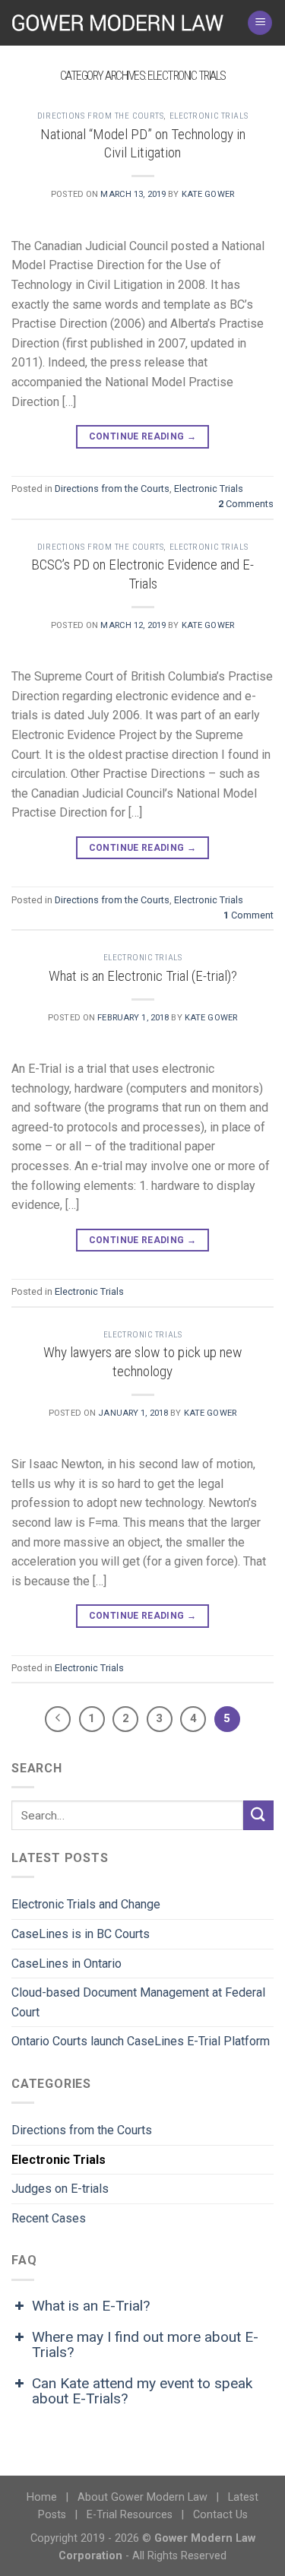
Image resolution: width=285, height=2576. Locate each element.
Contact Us (220, 2515)
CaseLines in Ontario (66, 1964)
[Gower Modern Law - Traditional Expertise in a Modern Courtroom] (118, 22)
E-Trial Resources (130, 2515)
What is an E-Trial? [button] (91, 2306)
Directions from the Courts (101, 116)
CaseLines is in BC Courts (81, 1934)
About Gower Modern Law (142, 2497)
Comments (246, 504)
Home (42, 2497)
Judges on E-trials (60, 2189)
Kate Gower (208, 194)
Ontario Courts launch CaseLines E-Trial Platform (141, 2041)
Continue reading (143, 436)
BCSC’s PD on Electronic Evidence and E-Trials (142, 574)
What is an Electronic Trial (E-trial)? (143, 976)
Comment (249, 915)
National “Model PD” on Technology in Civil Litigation (143, 144)
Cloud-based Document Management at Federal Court (138, 2002)
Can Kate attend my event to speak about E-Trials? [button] (142, 2391)
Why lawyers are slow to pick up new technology (143, 1362)
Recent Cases (49, 2218)
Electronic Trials (209, 116)
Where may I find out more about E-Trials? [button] (145, 2344)
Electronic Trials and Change (86, 1904)
